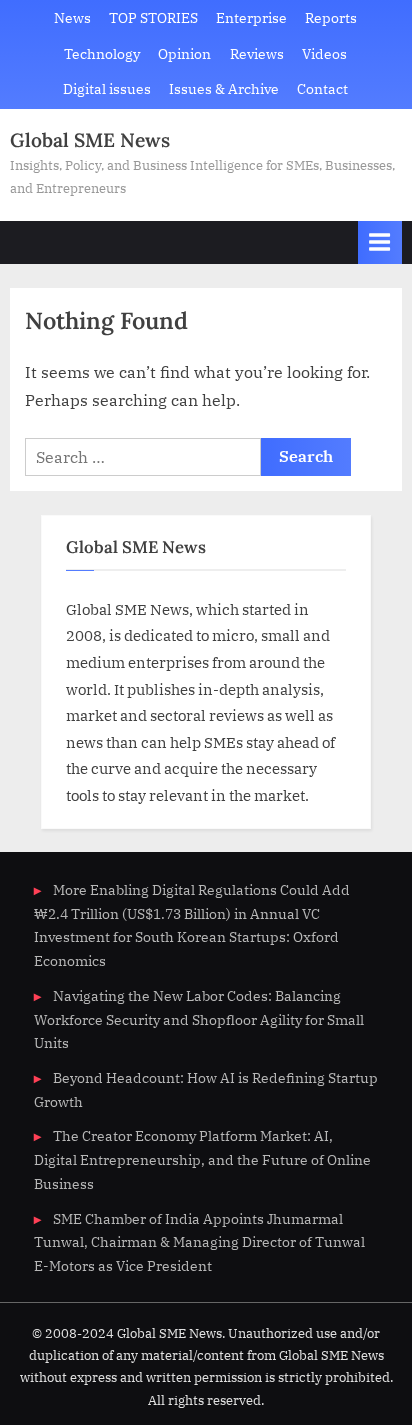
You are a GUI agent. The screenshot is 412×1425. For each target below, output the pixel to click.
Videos (324, 54)
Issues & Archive (224, 89)
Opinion (184, 54)
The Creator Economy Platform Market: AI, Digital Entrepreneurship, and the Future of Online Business (202, 1160)
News (72, 18)
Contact (322, 89)
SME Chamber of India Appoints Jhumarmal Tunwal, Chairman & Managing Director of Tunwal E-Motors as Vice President (199, 1243)
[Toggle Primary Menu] (380, 242)
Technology (102, 54)
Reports (331, 18)
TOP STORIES (153, 18)
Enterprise (251, 18)
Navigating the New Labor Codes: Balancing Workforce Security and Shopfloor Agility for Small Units (199, 1020)
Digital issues (107, 89)
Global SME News (90, 140)
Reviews (257, 54)
